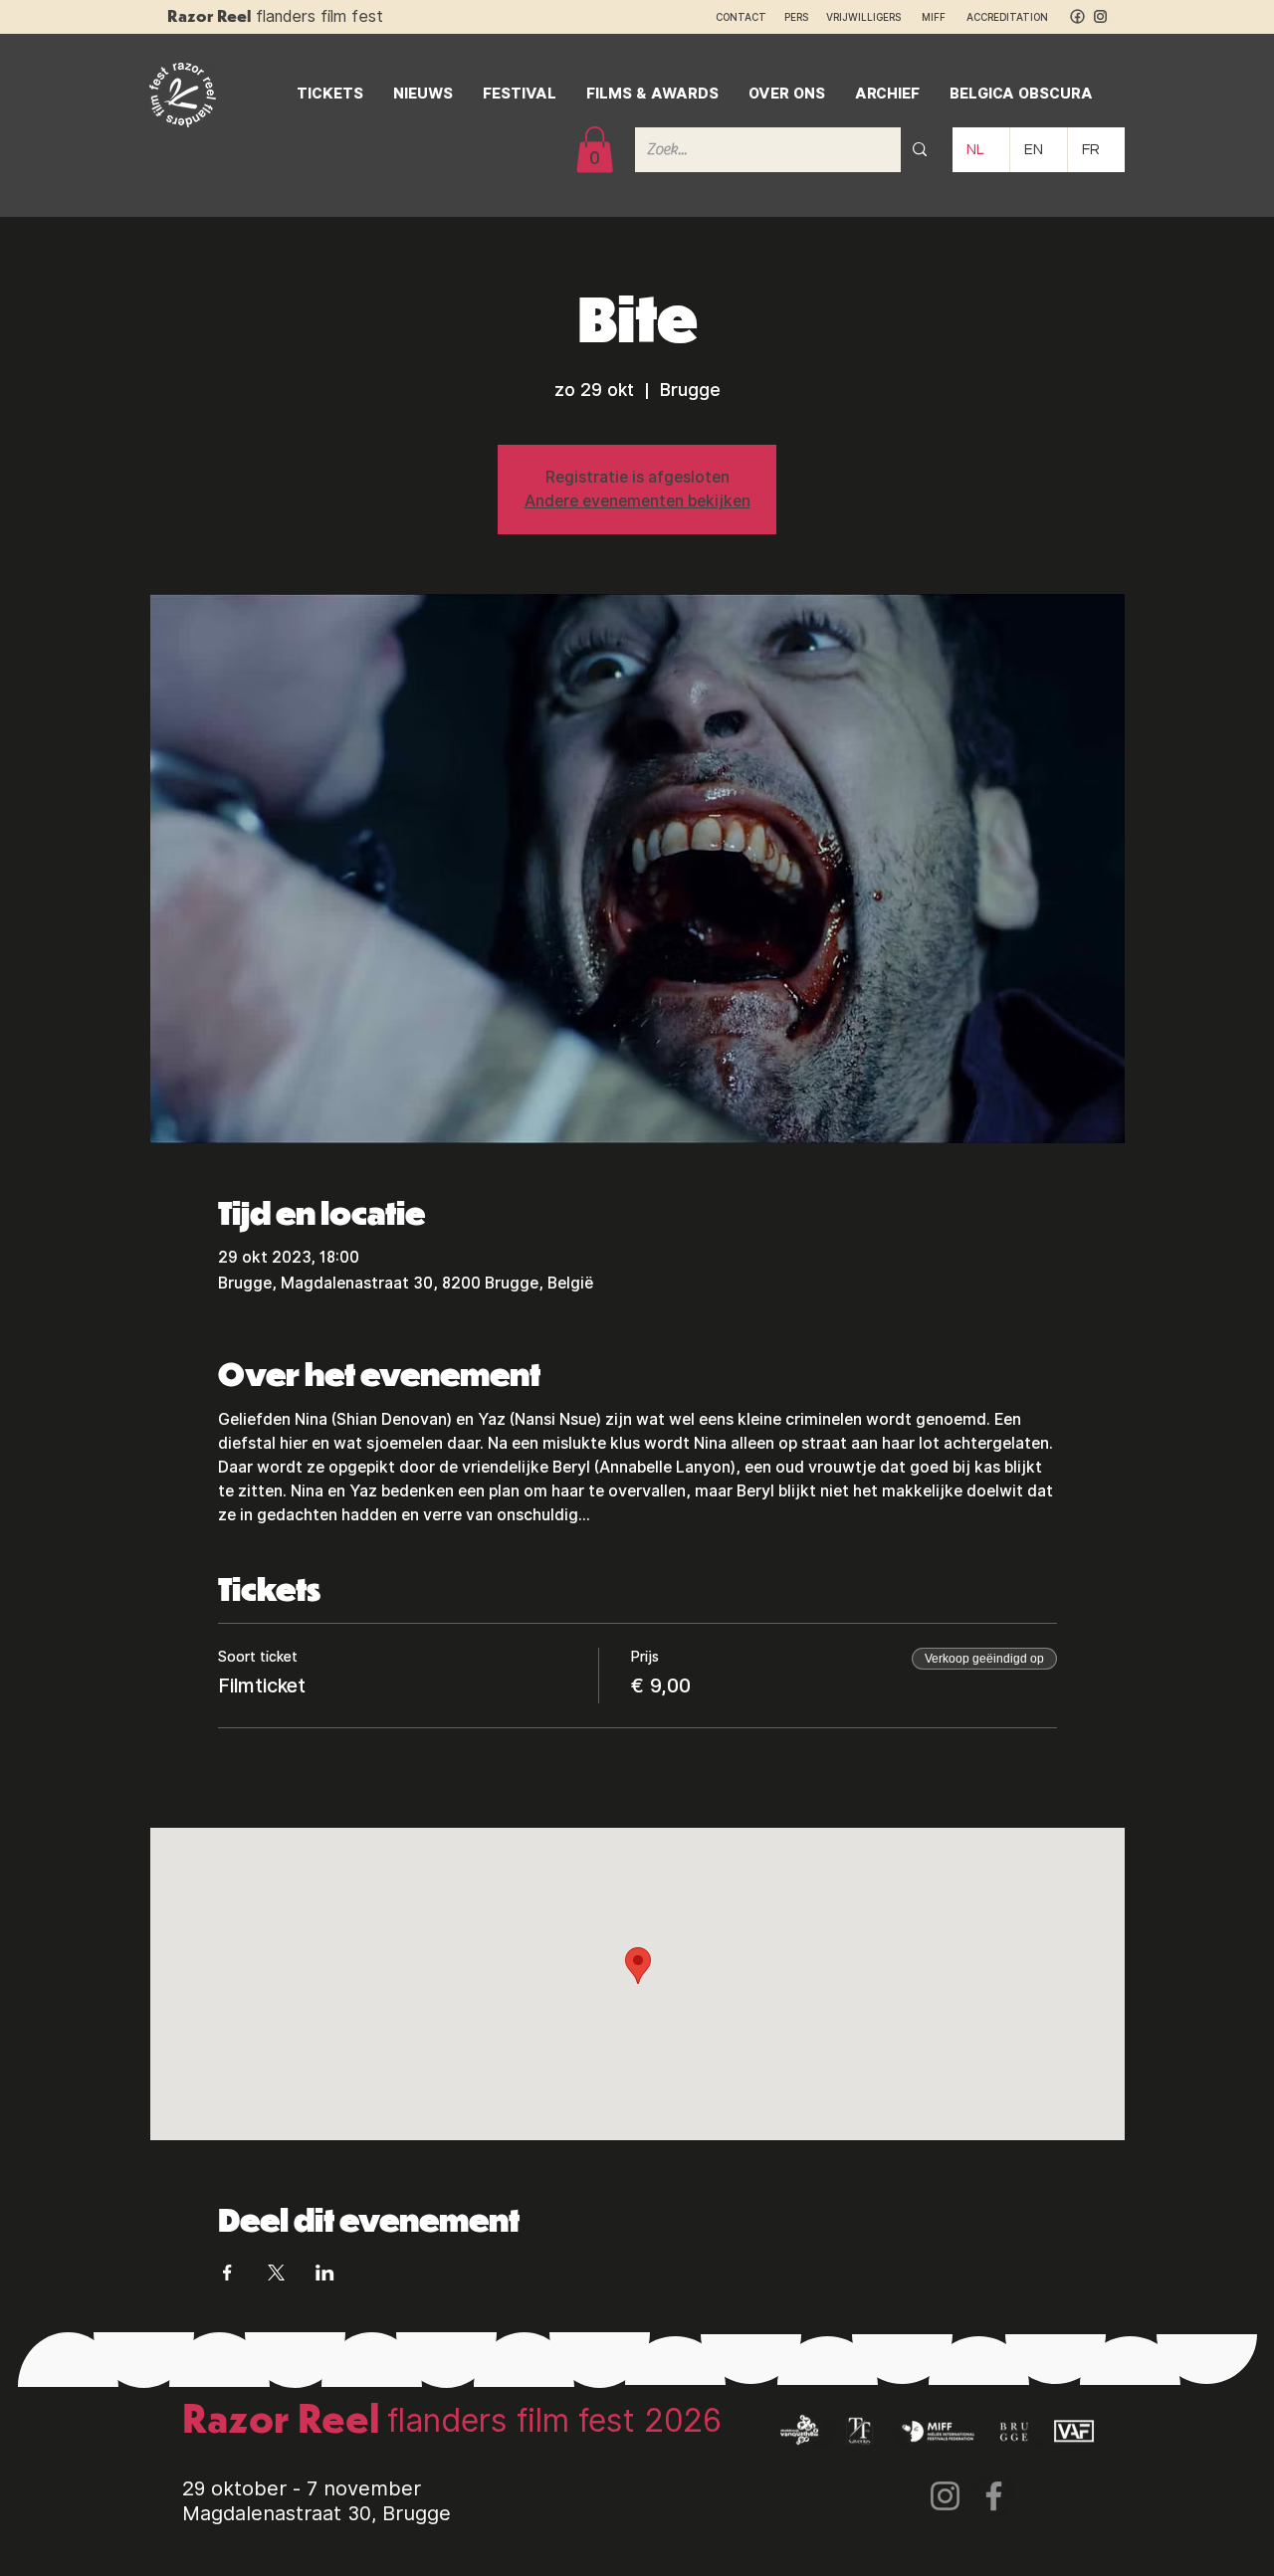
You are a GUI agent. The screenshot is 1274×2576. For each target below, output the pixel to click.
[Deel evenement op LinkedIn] (325, 2273)
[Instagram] (945, 2496)
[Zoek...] (920, 150)
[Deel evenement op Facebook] (227, 2273)
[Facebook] (994, 2496)
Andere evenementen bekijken (637, 501)
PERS (796, 17)
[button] (595, 150)
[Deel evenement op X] (276, 2273)
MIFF (943, 17)
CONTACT (741, 17)
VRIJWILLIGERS (863, 17)
